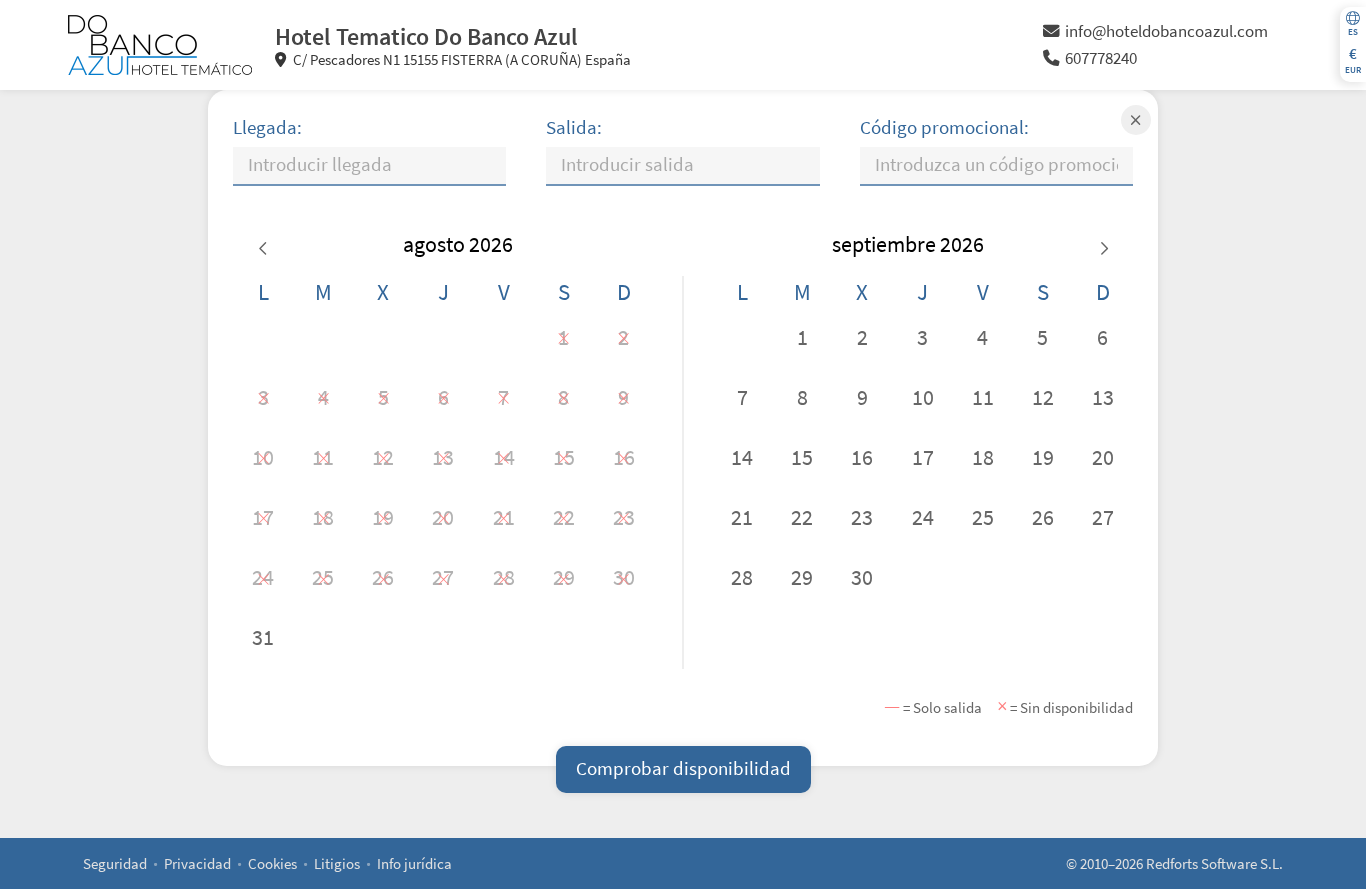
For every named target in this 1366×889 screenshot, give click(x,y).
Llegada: (267, 127)
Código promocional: (944, 127)
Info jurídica (414, 863)
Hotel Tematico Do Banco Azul (426, 36)
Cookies (272, 863)
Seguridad (115, 863)
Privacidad (197, 863)
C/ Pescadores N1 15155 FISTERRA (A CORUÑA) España (460, 59)
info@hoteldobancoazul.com (1166, 31)
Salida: (574, 127)
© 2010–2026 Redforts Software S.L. (1174, 863)
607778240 (1101, 58)
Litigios (337, 863)
